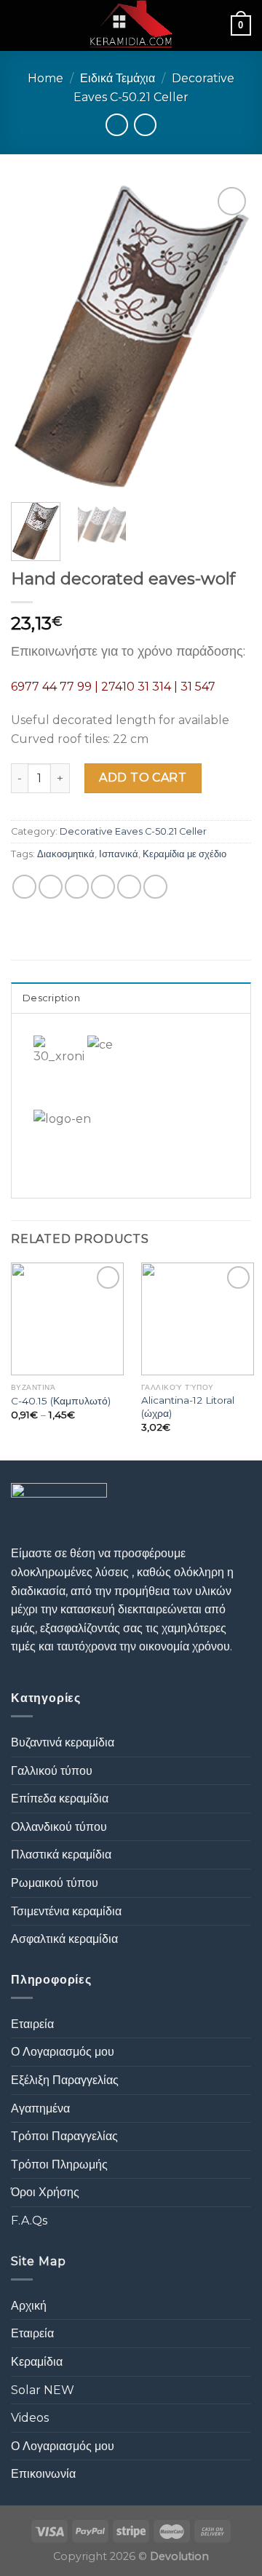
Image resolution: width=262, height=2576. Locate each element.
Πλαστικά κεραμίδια (61, 1855)
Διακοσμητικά (66, 854)
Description (51, 998)
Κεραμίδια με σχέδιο (184, 854)
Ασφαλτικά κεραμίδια (64, 1939)
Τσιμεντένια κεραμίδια (66, 1911)
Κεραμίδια (37, 2362)
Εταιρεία (32, 2024)
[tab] (131, 998)
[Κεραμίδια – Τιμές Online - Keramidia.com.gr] (131, 25)
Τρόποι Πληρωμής (59, 2164)
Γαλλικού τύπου (52, 1771)
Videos (30, 2418)
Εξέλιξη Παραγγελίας (65, 2080)
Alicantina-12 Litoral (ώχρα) (188, 1407)
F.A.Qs (29, 2221)
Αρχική (29, 2306)
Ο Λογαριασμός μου (63, 2052)
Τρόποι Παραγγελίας (64, 2136)
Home (45, 78)
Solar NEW (43, 2390)
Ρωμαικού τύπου (55, 1883)
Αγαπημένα (40, 2108)
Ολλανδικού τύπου (59, 1827)
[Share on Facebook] (51, 887)
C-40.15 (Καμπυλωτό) (61, 1401)
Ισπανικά (119, 854)
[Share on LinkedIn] (155, 887)
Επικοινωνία (43, 2474)
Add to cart (143, 778)
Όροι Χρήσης (45, 2192)
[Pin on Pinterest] (129, 887)
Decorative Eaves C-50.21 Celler (133, 831)
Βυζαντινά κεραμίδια (63, 1742)
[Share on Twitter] (77, 887)
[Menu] (20, 25)
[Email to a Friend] (103, 887)
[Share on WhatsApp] (24, 887)
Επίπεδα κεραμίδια (60, 1798)
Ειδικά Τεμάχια (118, 78)
